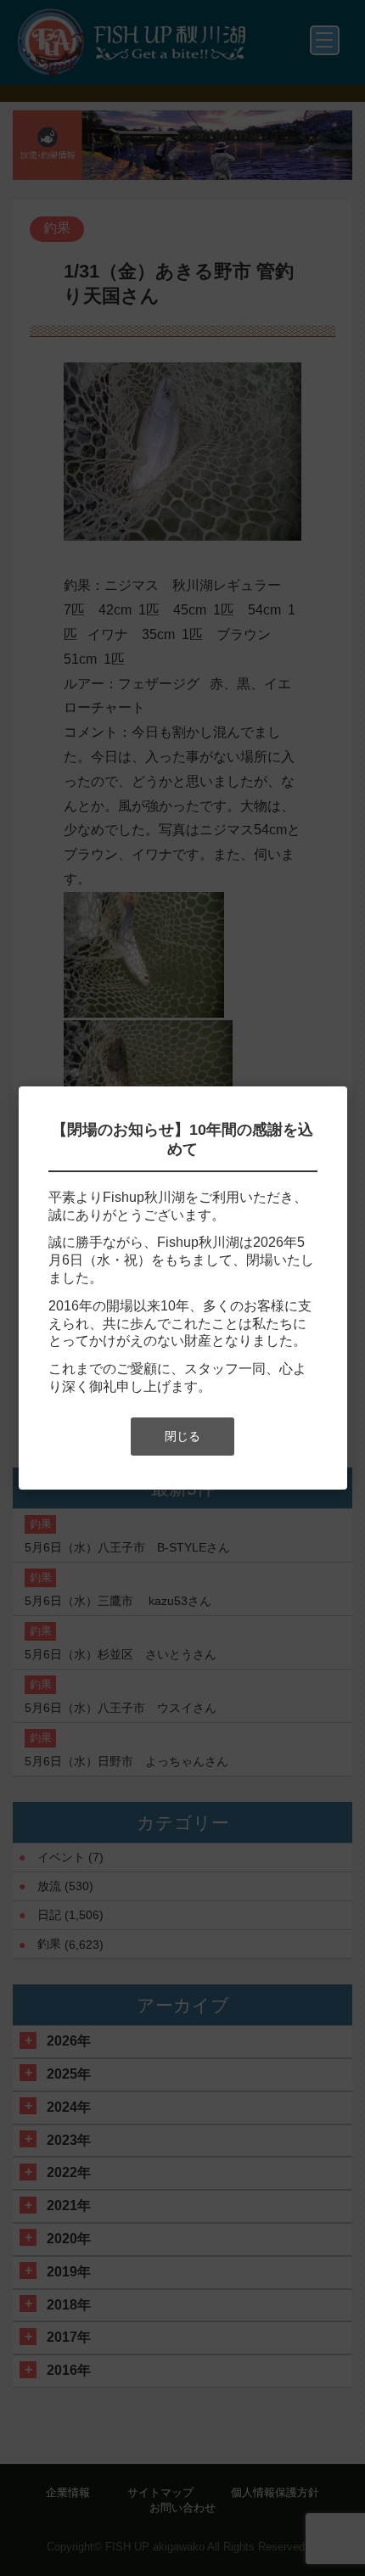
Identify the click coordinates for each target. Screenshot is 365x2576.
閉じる (182, 1436)
